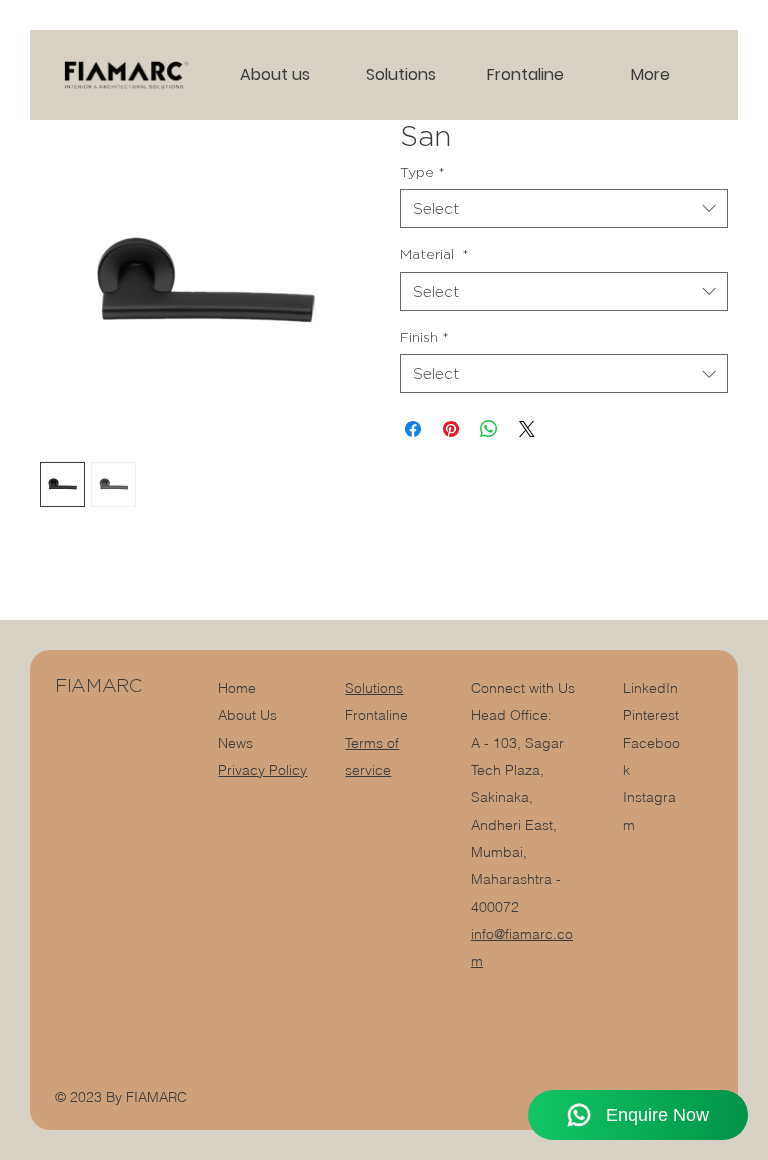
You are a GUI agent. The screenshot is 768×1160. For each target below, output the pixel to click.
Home (237, 688)
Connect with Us (523, 688)
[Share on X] (527, 429)
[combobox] (564, 208)
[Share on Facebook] (413, 429)
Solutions (374, 688)
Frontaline (376, 715)
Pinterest (651, 715)
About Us (247, 715)
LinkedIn (650, 688)
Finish (424, 336)
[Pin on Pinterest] (451, 429)
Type (422, 171)
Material (434, 253)
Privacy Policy (262, 770)
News (235, 743)
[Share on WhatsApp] (489, 429)
